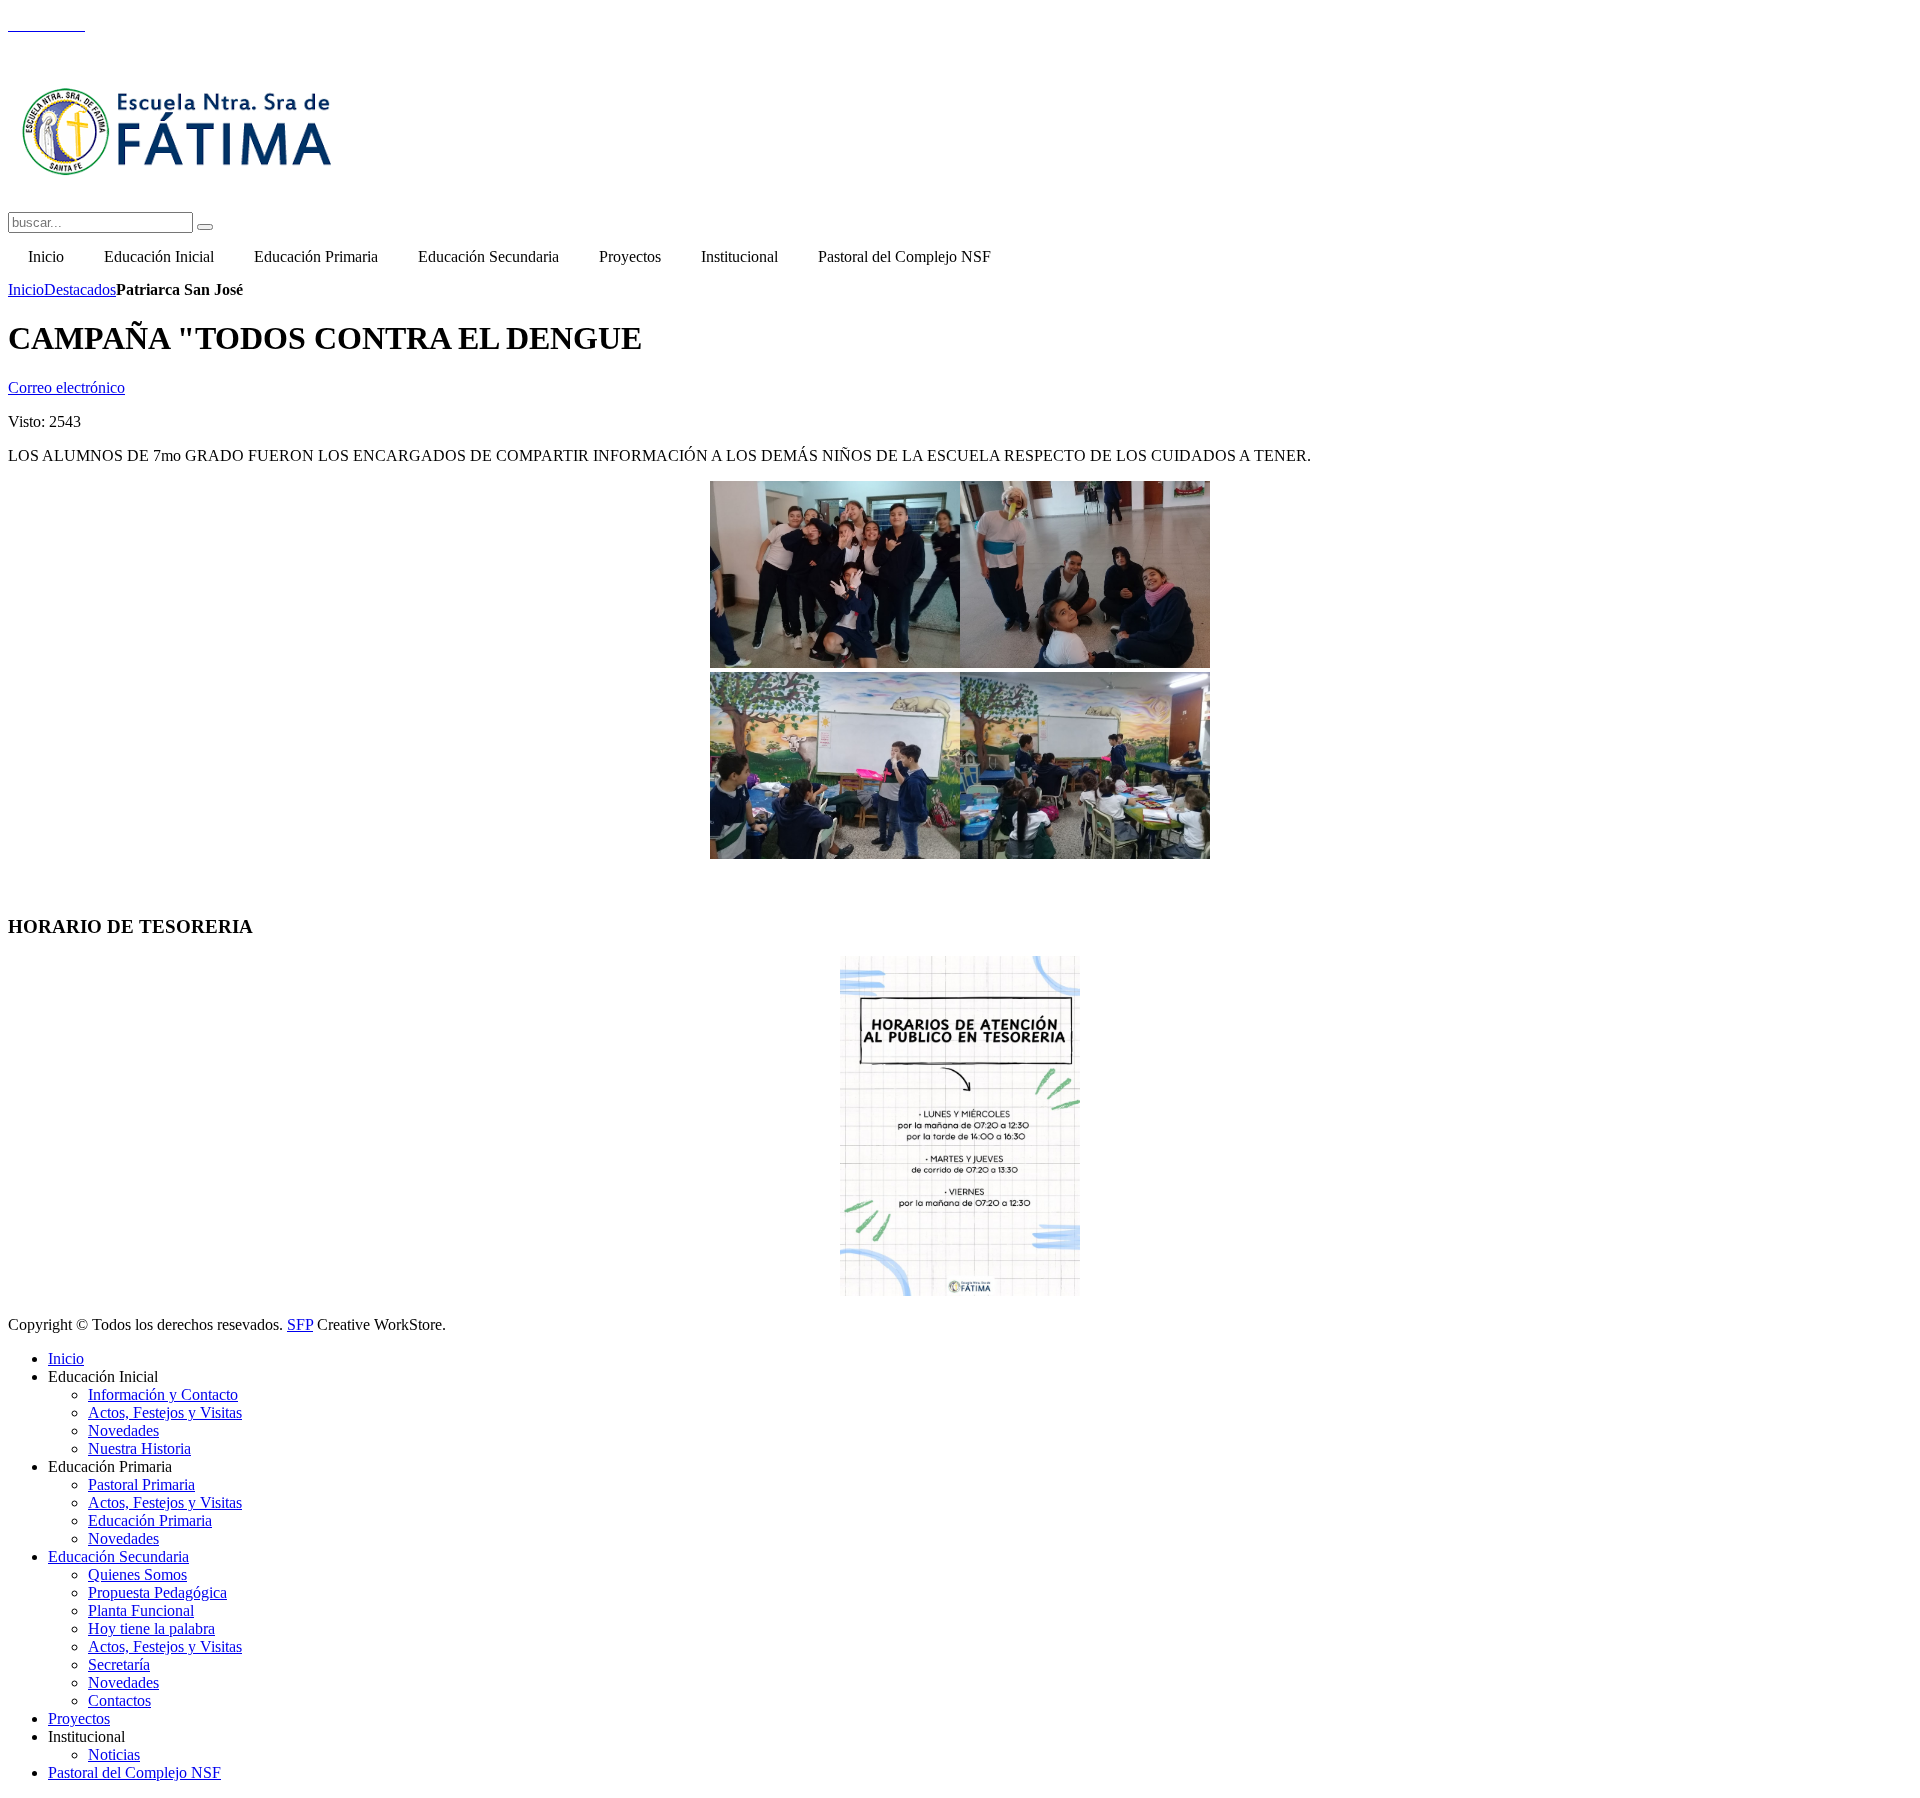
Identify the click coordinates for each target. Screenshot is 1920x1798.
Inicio (26, 289)
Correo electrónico (66, 387)
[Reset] (205, 227)
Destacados (80, 289)
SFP (300, 1324)
